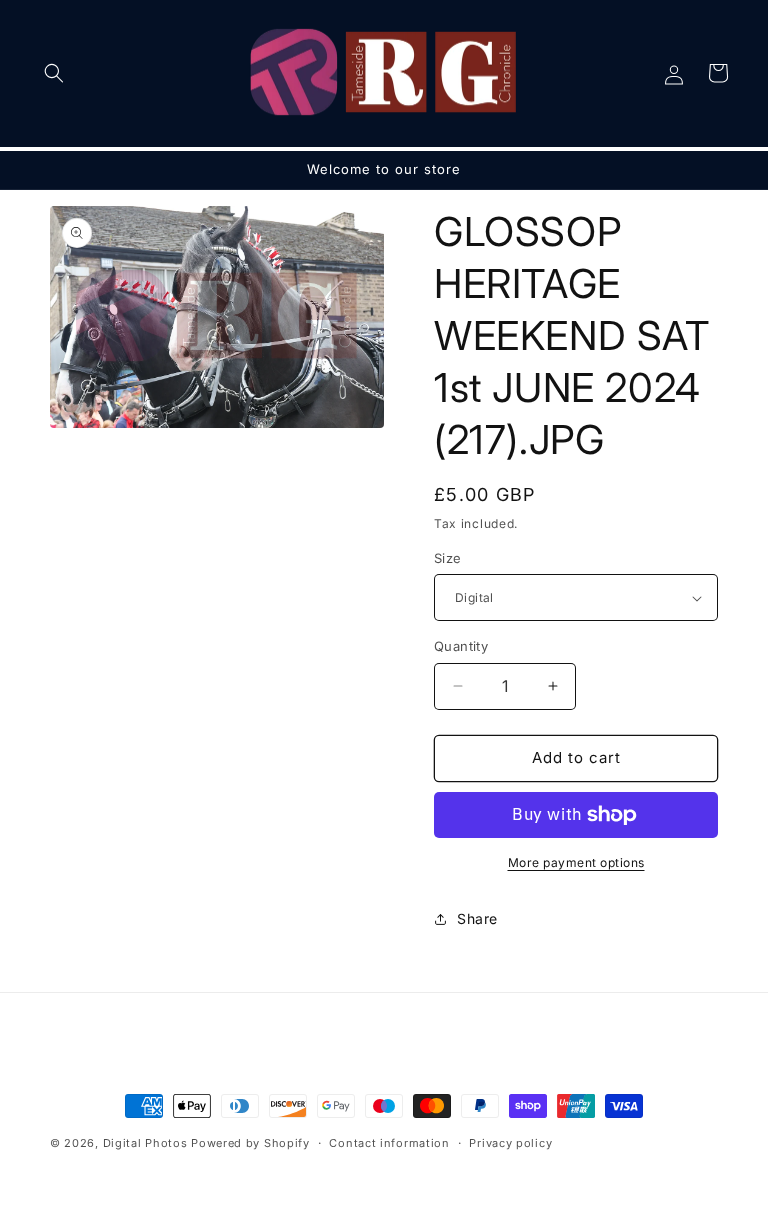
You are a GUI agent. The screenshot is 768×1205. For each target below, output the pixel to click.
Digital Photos (145, 1143)
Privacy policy (510, 1143)
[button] (54, 73)
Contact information (389, 1143)
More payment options (576, 862)
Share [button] (477, 918)
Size (448, 558)
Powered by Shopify (250, 1143)
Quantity (461, 646)
